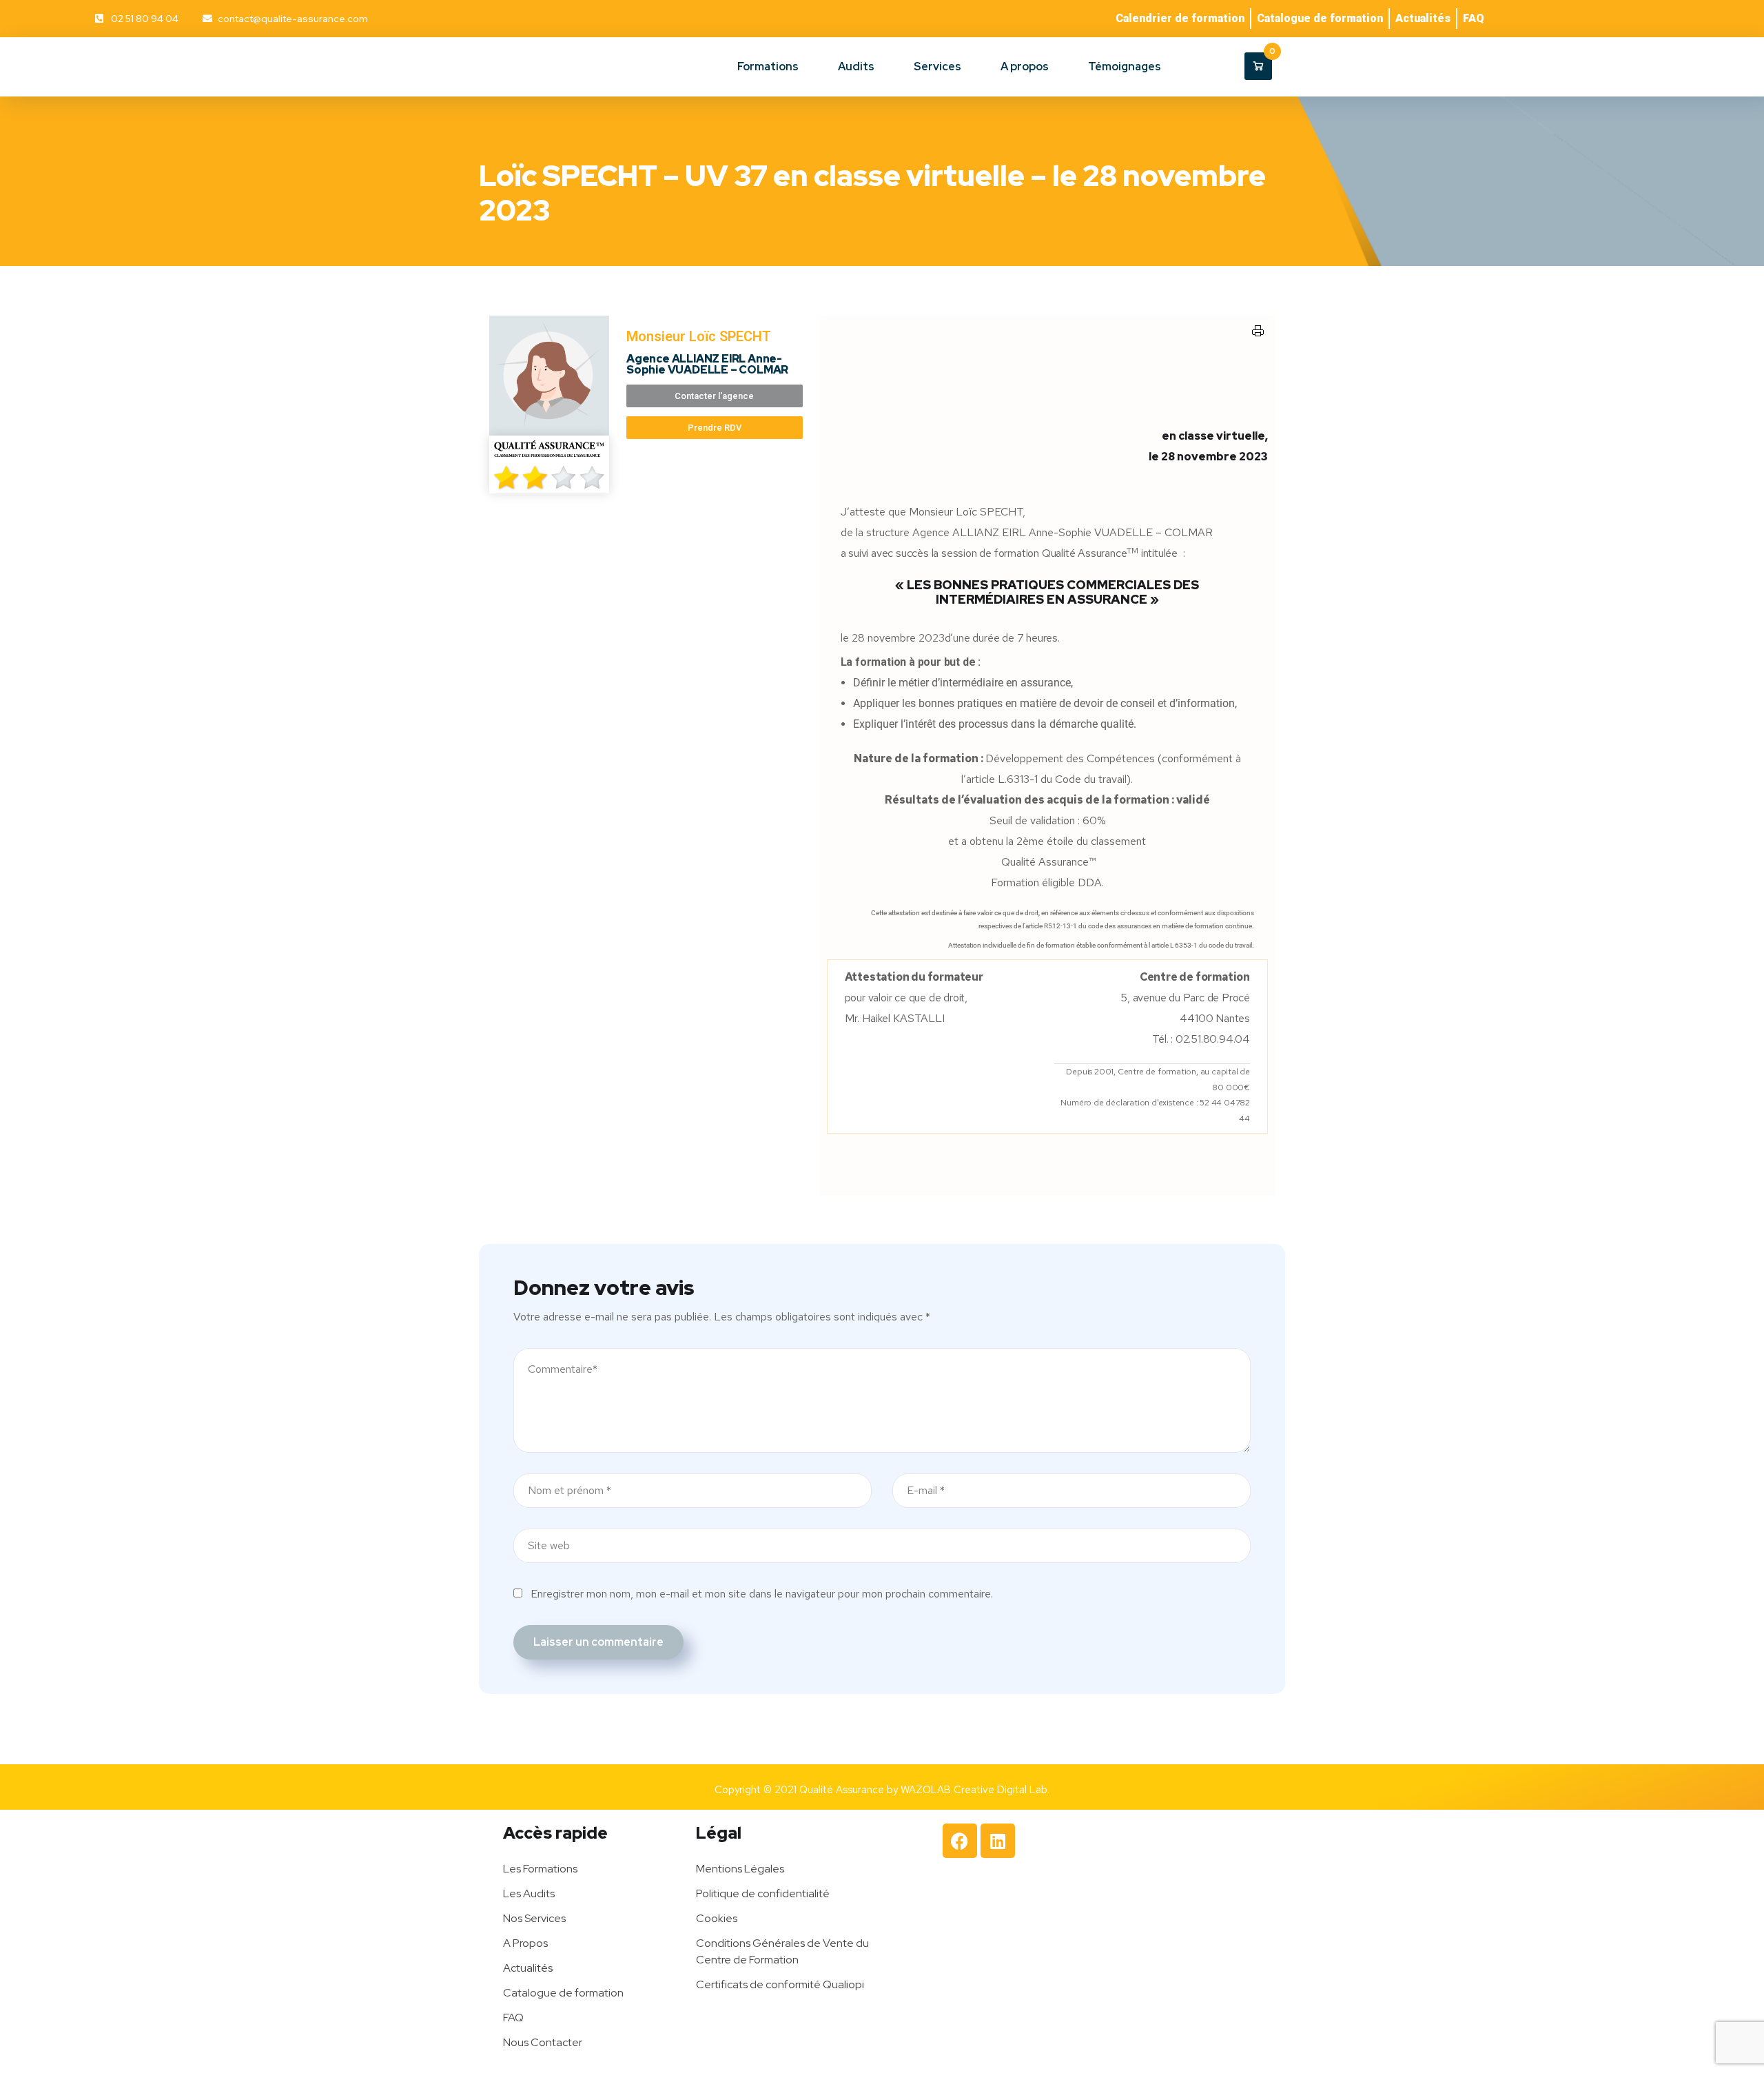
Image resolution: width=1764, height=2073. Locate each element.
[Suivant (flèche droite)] (1740, 1036)
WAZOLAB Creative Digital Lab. (975, 1790)
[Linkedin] (998, 1841)
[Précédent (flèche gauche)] (24, 1036)
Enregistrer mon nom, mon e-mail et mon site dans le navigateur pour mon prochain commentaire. (762, 1594)
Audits (856, 67)
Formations (768, 67)
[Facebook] (960, 1841)
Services (937, 67)
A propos (1025, 67)
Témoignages (1125, 67)
